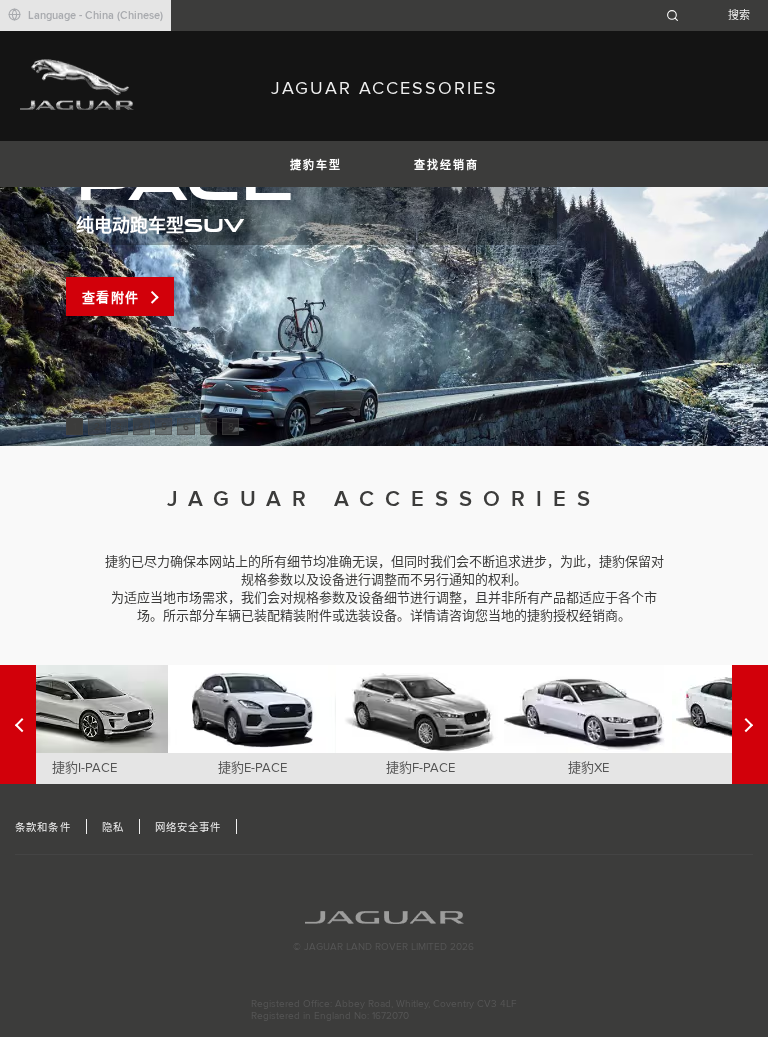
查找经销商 (446, 165)
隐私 (113, 828)
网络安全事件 (188, 828)
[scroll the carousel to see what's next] (18, 724)
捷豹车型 (316, 165)
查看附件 (110, 298)
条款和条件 (42, 828)
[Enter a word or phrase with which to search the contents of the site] (714, 15)
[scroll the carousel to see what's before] (750, 724)
